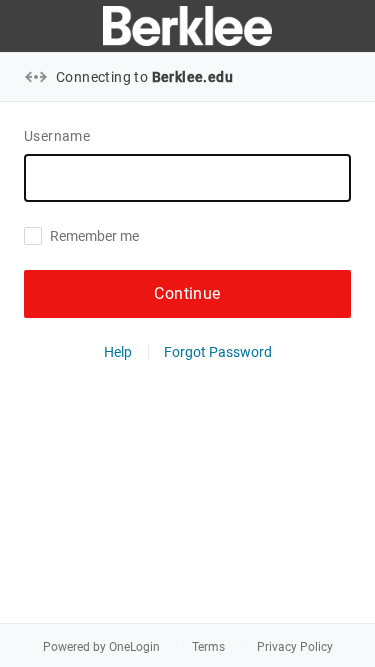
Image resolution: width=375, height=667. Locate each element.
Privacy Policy (295, 647)
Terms (208, 647)
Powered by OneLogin (101, 647)
